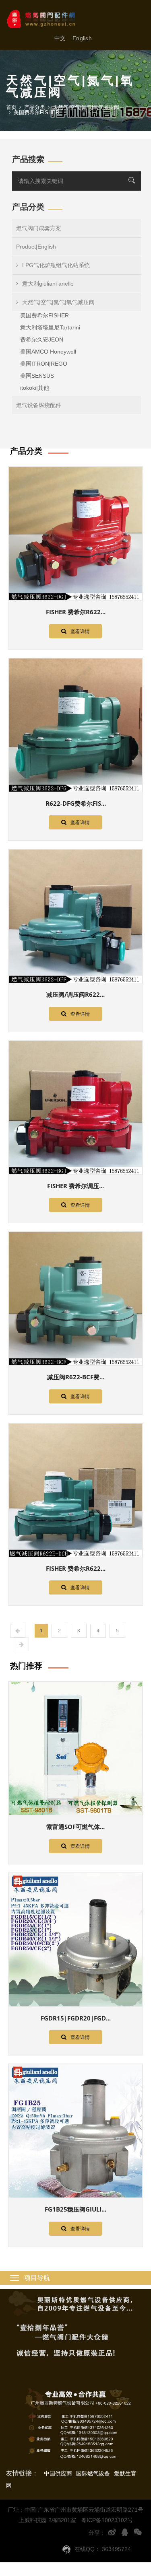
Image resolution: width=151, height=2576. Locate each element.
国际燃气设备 (93, 2473)
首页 (11, 107)
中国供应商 (58, 2473)
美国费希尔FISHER (44, 315)
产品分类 (35, 107)
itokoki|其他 (35, 388)
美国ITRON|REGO (44, 364)
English (82, 38)
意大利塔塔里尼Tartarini (50, 327)
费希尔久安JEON (42, 339)
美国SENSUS (37, 376)
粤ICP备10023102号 (107, 2520)
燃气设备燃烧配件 (39, 405)
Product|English (36, 247)
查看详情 (80, 632)
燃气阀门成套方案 (39, 228)
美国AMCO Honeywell (48, 352)
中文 (60, 38)
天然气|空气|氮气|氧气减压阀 (58, 302)
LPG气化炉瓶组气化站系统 (56, 265)
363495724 (116, 2549)
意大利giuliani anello (48, 284)
